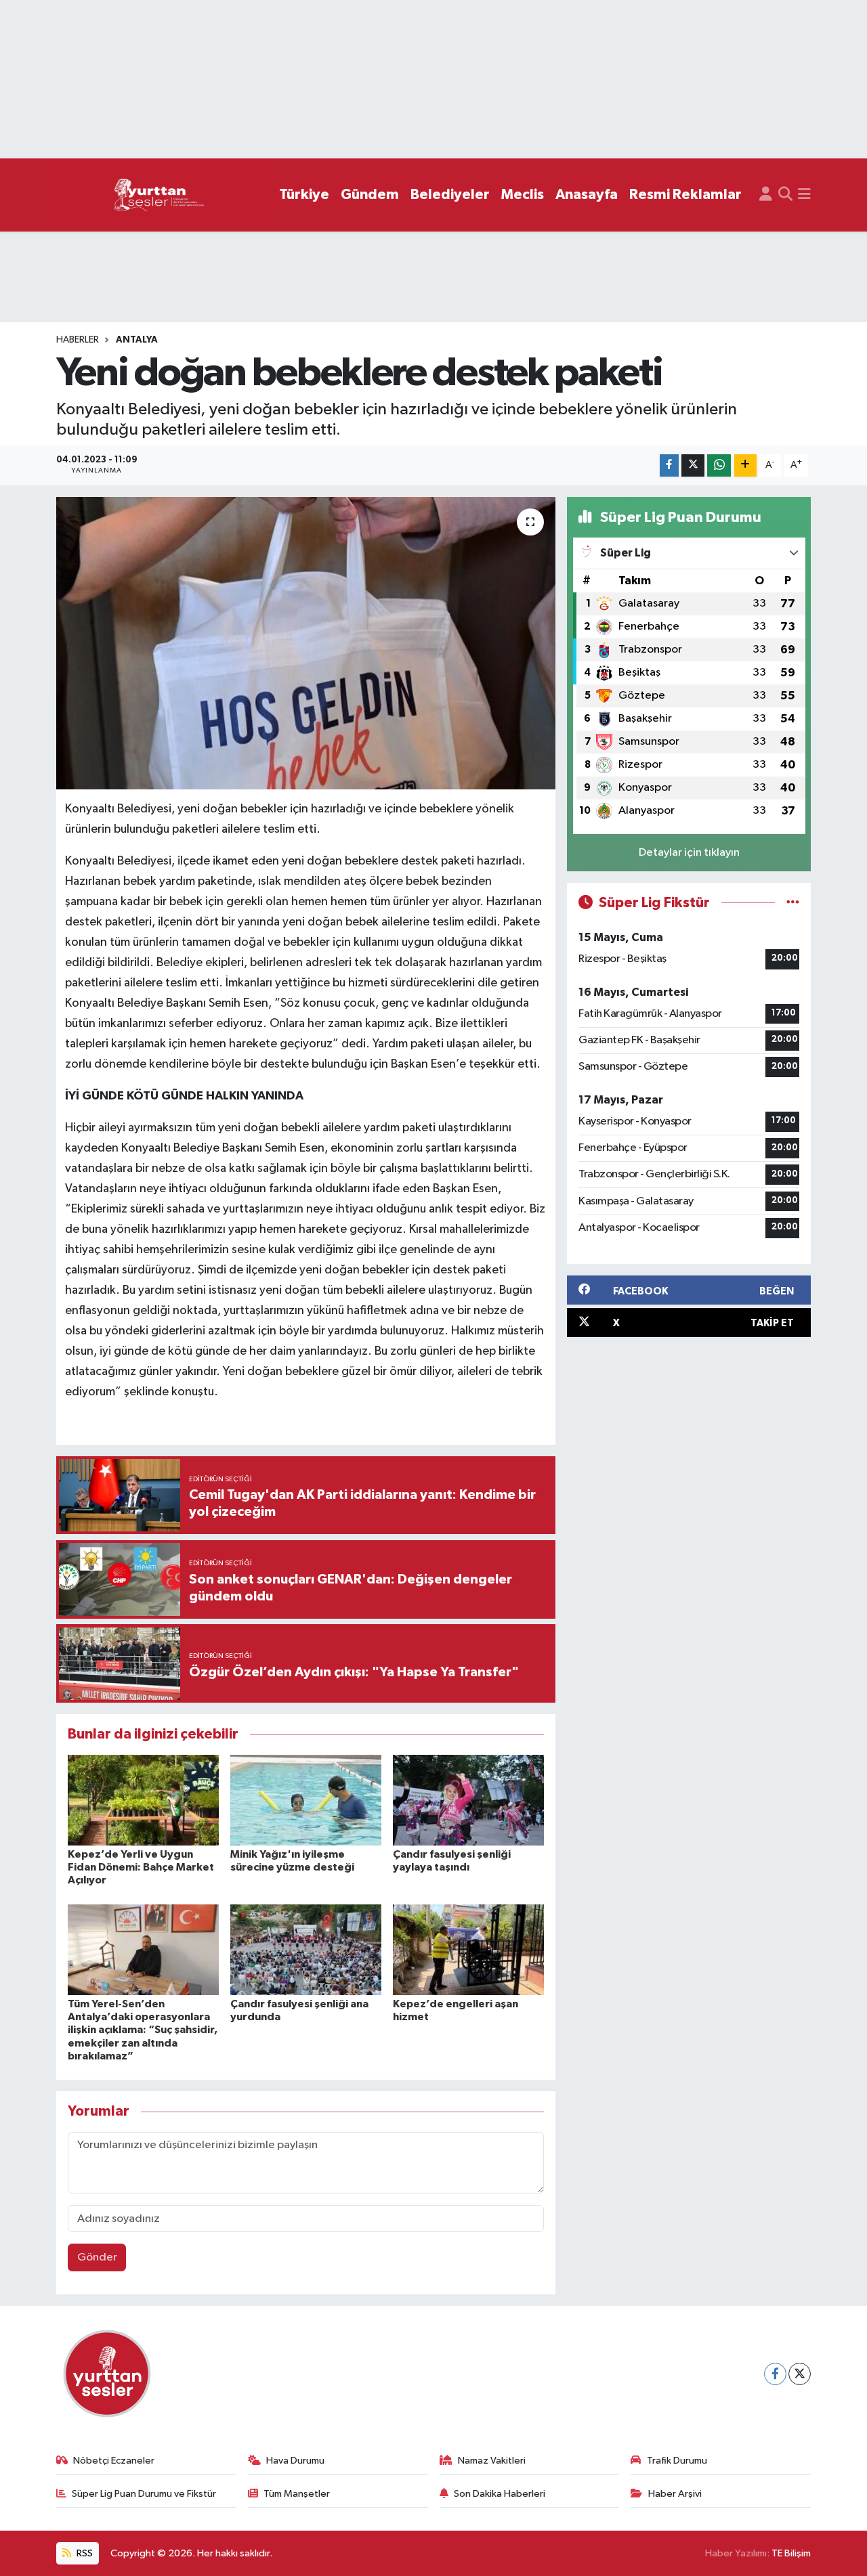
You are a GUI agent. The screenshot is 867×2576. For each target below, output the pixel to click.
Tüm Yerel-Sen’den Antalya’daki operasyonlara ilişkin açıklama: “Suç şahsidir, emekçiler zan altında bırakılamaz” (143, 2030)
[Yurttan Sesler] (159, 195)
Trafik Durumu (677, 2461)
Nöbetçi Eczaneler (114, 2461)
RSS (84, 2553)
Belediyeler (450, 195)
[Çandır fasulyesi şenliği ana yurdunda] (306, 1949)
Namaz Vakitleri (492, 2461)
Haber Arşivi (675, 2494)
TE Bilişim (791, 2553)
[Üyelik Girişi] (766, 195)
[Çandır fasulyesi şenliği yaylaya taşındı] (468, 1800)
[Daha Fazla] (745, 465)
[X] (800, 2374)
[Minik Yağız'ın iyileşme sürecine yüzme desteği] (306, 1800)
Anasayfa (587, 195)
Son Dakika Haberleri (500, 2494)
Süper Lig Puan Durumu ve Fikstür (144, 2494)
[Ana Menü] (804, 195)
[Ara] (785, 195)
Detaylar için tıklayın (689, 853)
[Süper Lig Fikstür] (793, 903)
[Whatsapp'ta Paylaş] (719, 465)
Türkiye (304, 195)
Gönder (97, 2257)
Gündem (370, 195)
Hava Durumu (295, 2461)
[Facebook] (775, 2374)
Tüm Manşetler (297, 2494)
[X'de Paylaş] (693, 465)
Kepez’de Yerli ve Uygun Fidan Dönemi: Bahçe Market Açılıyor (141, 1867)
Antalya (137, 340)
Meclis (523, 195)
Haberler (78, 340)
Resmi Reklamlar (685, 195)
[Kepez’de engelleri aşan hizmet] (468, 1949)
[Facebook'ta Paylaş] (669, 465)
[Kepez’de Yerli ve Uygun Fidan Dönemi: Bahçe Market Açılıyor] (143, 1800)
